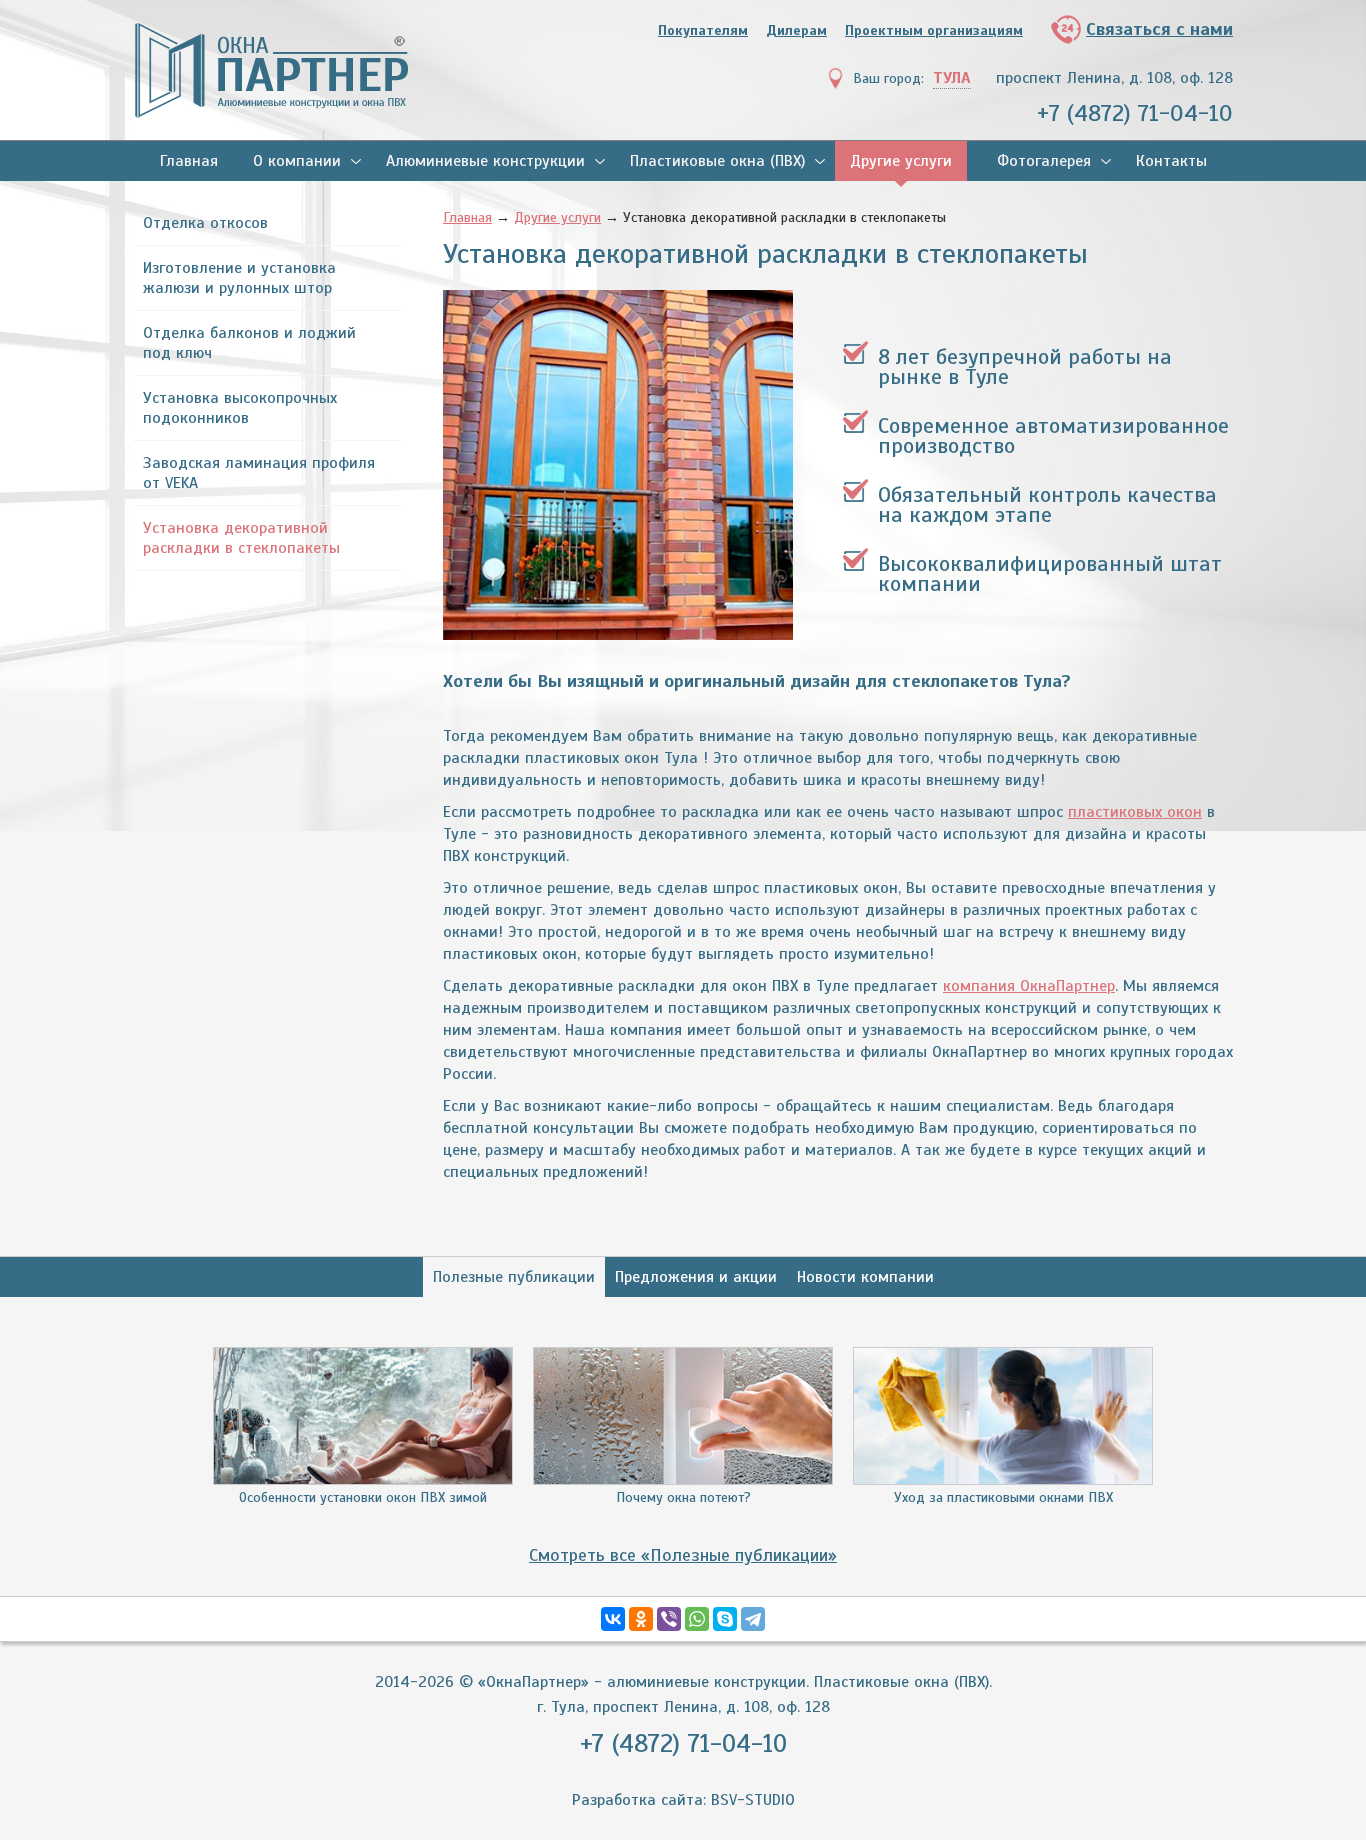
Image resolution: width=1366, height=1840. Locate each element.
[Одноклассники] (641, 1619)
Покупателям (703, 30)
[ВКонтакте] (613, 1619)
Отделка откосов (205, 223)
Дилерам (796, 30)
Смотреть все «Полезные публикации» (683, 1555)
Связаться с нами (1159, 29)
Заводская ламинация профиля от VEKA (259, 473)
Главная (189, 161)
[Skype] (725, 1619)
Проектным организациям (934, 30)
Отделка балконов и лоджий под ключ (249, 343)
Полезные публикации (514, 1277)
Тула (952, 78)
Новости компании (865, 1277)
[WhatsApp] (697, 1619)
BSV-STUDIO (753, 1800)
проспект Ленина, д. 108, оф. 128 (1114, 78)
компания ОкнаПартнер (1029, 986)
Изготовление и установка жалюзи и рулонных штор (239, 278)
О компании (297, 161)
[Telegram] (753, 1619)
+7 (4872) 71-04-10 (1135, 113)
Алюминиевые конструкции (485, 161)
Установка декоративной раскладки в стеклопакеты (241, 538)
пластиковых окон (1135, 812)
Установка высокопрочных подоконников (240, 408)
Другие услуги (901, 161)
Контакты (1171, 161)
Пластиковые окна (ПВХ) (717, 161)
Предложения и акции (696, 1277)
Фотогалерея (1044, 161)
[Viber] (669, 1619)
